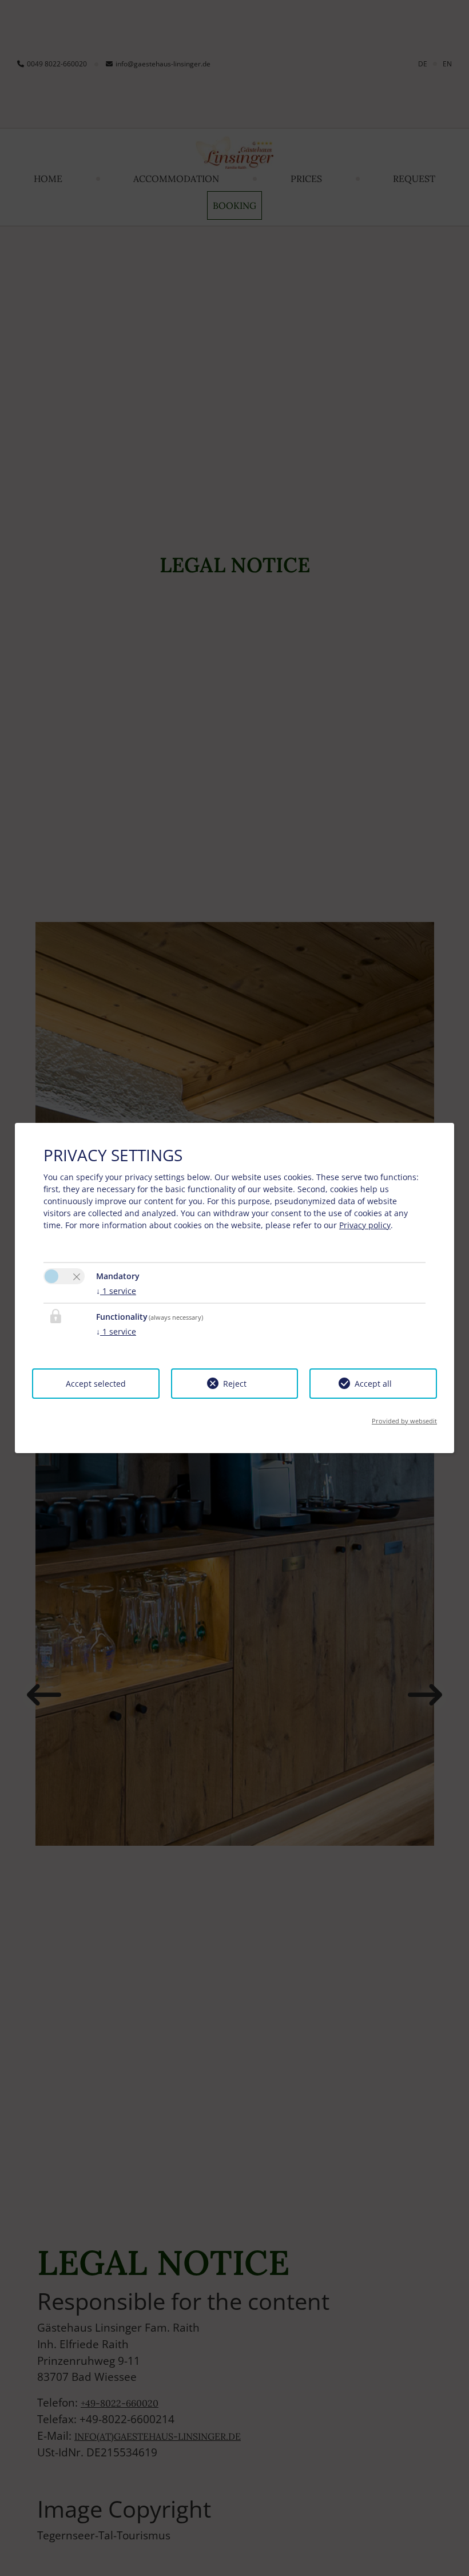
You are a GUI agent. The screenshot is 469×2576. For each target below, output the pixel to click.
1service (116, 1291)
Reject (235, 1384)
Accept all (373, 1384)
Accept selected (96, 1384)
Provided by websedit (404, 1421)
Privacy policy (365, 1225)
